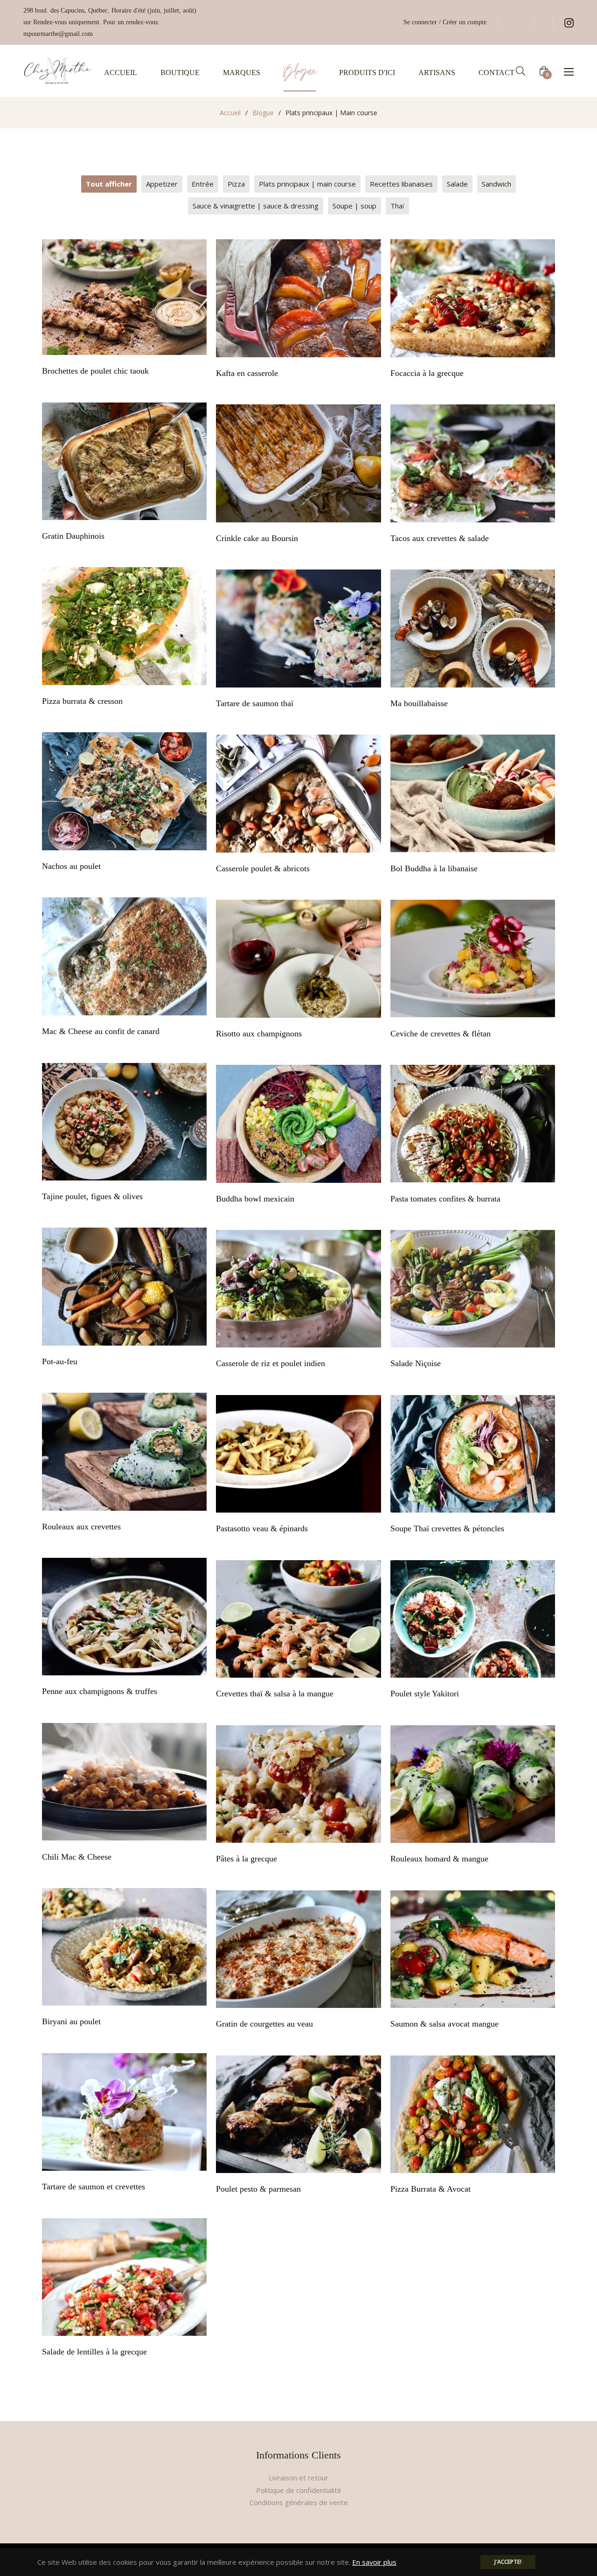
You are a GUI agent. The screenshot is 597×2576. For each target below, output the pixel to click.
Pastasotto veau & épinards (262, 1528)
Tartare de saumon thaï (255, 703)
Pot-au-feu (60, 1361)
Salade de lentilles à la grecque (94, 2352)
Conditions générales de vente (299, 2502)
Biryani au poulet (71, 2021)
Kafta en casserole (247, 373)
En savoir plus (374, 2562)
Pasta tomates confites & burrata (445, 1199)
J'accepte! (508, 2562)
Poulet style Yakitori (425, 1694)
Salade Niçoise (416, 1363)
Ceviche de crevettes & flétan (441, 1034)
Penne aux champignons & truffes (100, 1691)
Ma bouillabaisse (419, 703)
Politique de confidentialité (299, 2490)
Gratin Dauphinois (73, 536)
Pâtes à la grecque (246, 1859)
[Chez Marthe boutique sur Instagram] (569, 22)
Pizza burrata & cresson (82, 701)
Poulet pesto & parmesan (258, 2189)
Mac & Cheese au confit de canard (101, 1031)
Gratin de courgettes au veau (264, 2024)
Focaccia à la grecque (427, 373)
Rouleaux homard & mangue (439, 1859)
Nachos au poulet (71, 866)
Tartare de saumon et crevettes (94, 2187)
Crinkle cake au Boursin (257, 538)
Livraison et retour (298, 2478)
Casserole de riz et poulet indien (271, 1363)
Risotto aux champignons (259, 1034)
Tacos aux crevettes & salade (440, 538)
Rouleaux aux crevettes (81, 1527)
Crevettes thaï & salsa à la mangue (275, 1694)
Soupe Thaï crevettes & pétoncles (447, 1528)
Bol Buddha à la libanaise (434, 868)
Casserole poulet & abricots (263, 868)
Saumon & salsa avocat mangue (444, 2024)
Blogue (263, 113)
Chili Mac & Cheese (77, 1857)
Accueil (230, 113)
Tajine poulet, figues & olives (92, 1196)
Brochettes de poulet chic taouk (95, 371)
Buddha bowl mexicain (255, 1199)
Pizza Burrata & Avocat (430, 2189)
